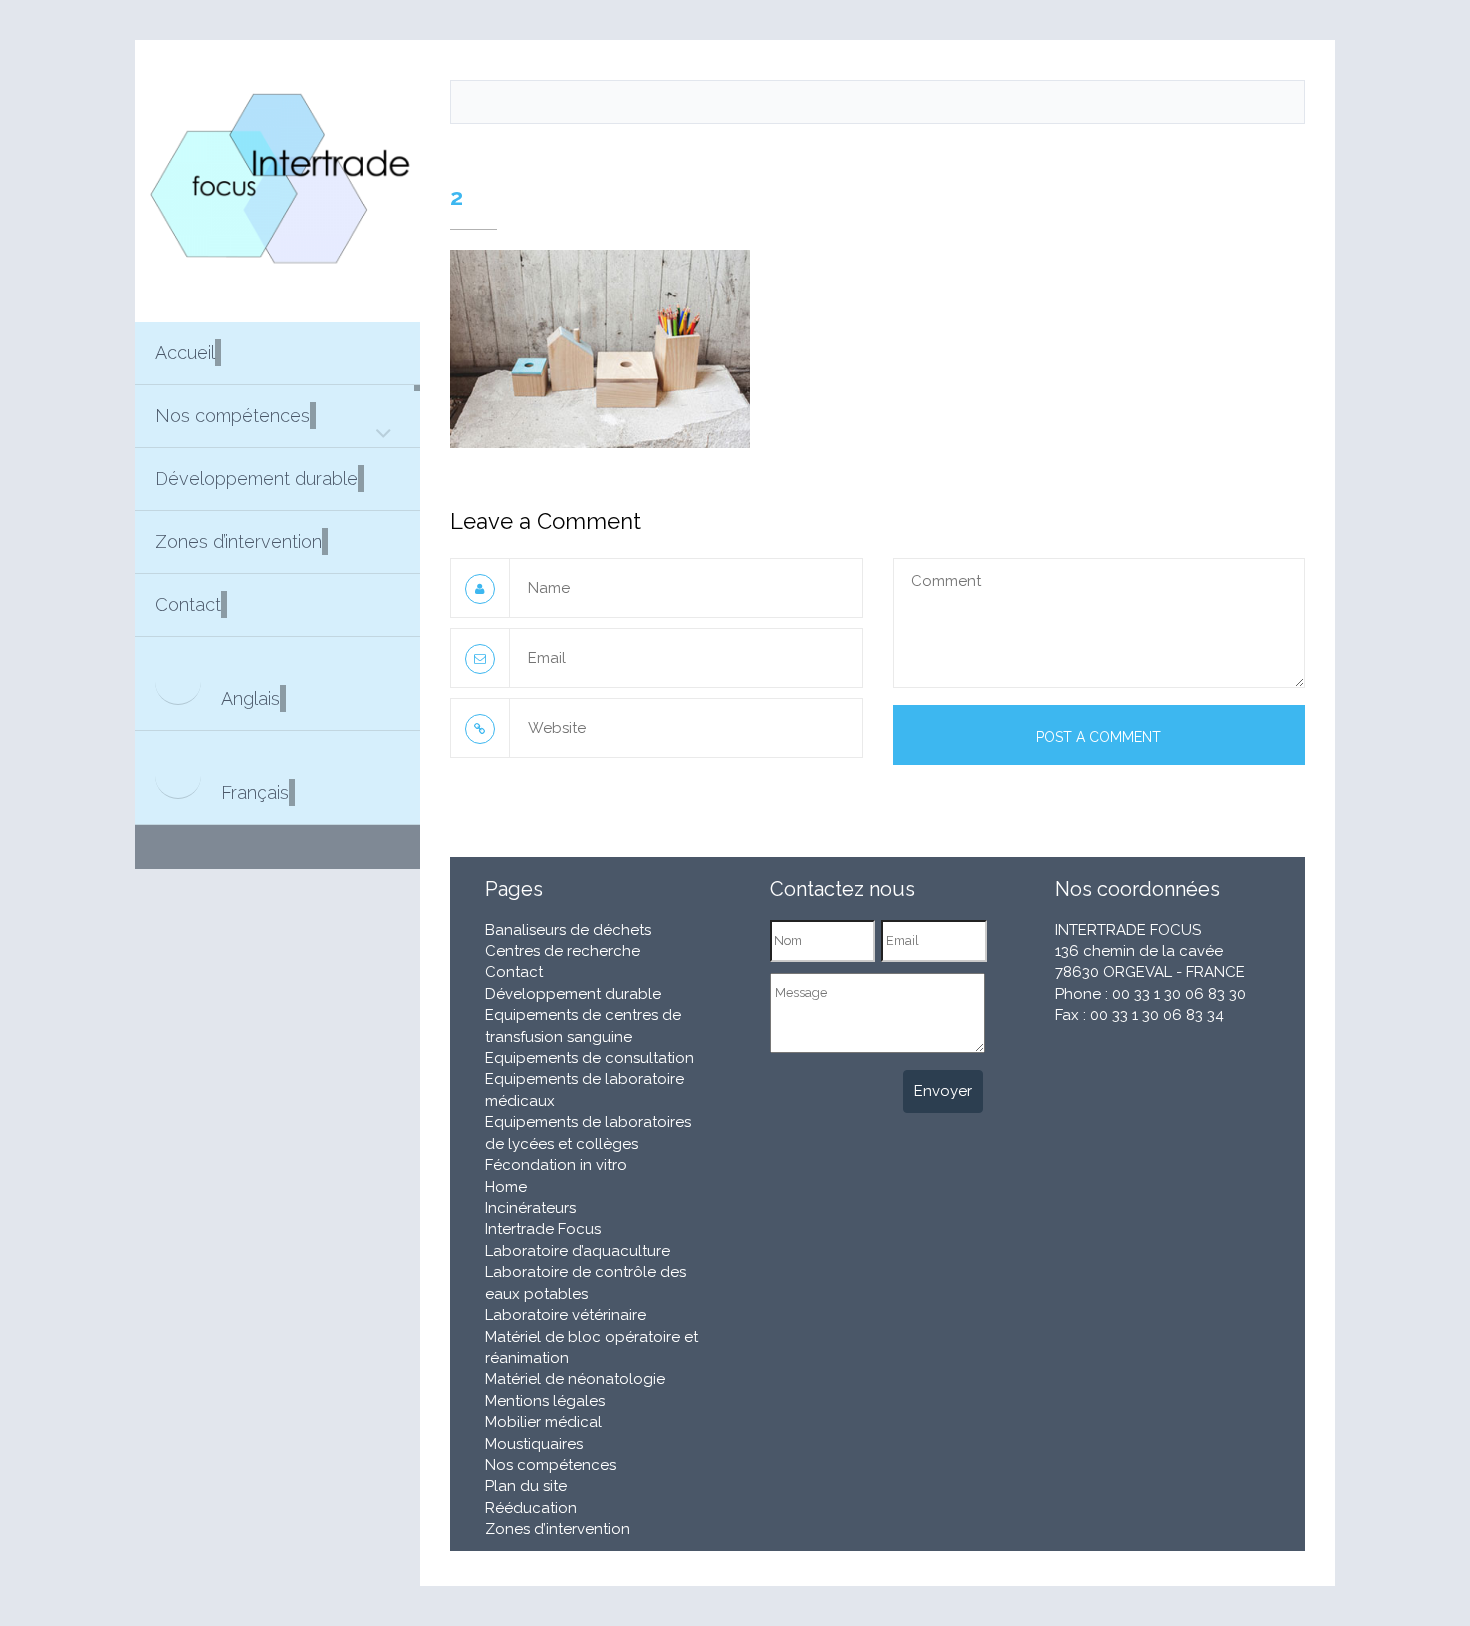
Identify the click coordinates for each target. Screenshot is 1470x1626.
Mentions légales (545, 1401)
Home (506, 1187)
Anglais (250, 698)
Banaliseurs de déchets (568, 930)
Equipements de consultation (589, 1058)
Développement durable (256, 478)
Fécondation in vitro (556, 1165)
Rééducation (531, 1508)
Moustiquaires (534, 1444)
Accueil (185, 352)
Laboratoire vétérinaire (565, 1315)
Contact (188, 604)
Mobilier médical (543, 1422)
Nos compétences (232, 415)
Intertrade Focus (543, 1229)
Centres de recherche (562, 951)
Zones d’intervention (238, 541)
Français (255, 792)
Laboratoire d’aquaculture (577, 1251)
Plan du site (526, 1486)
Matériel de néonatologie (575, 1379)
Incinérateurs (530, 1208)
